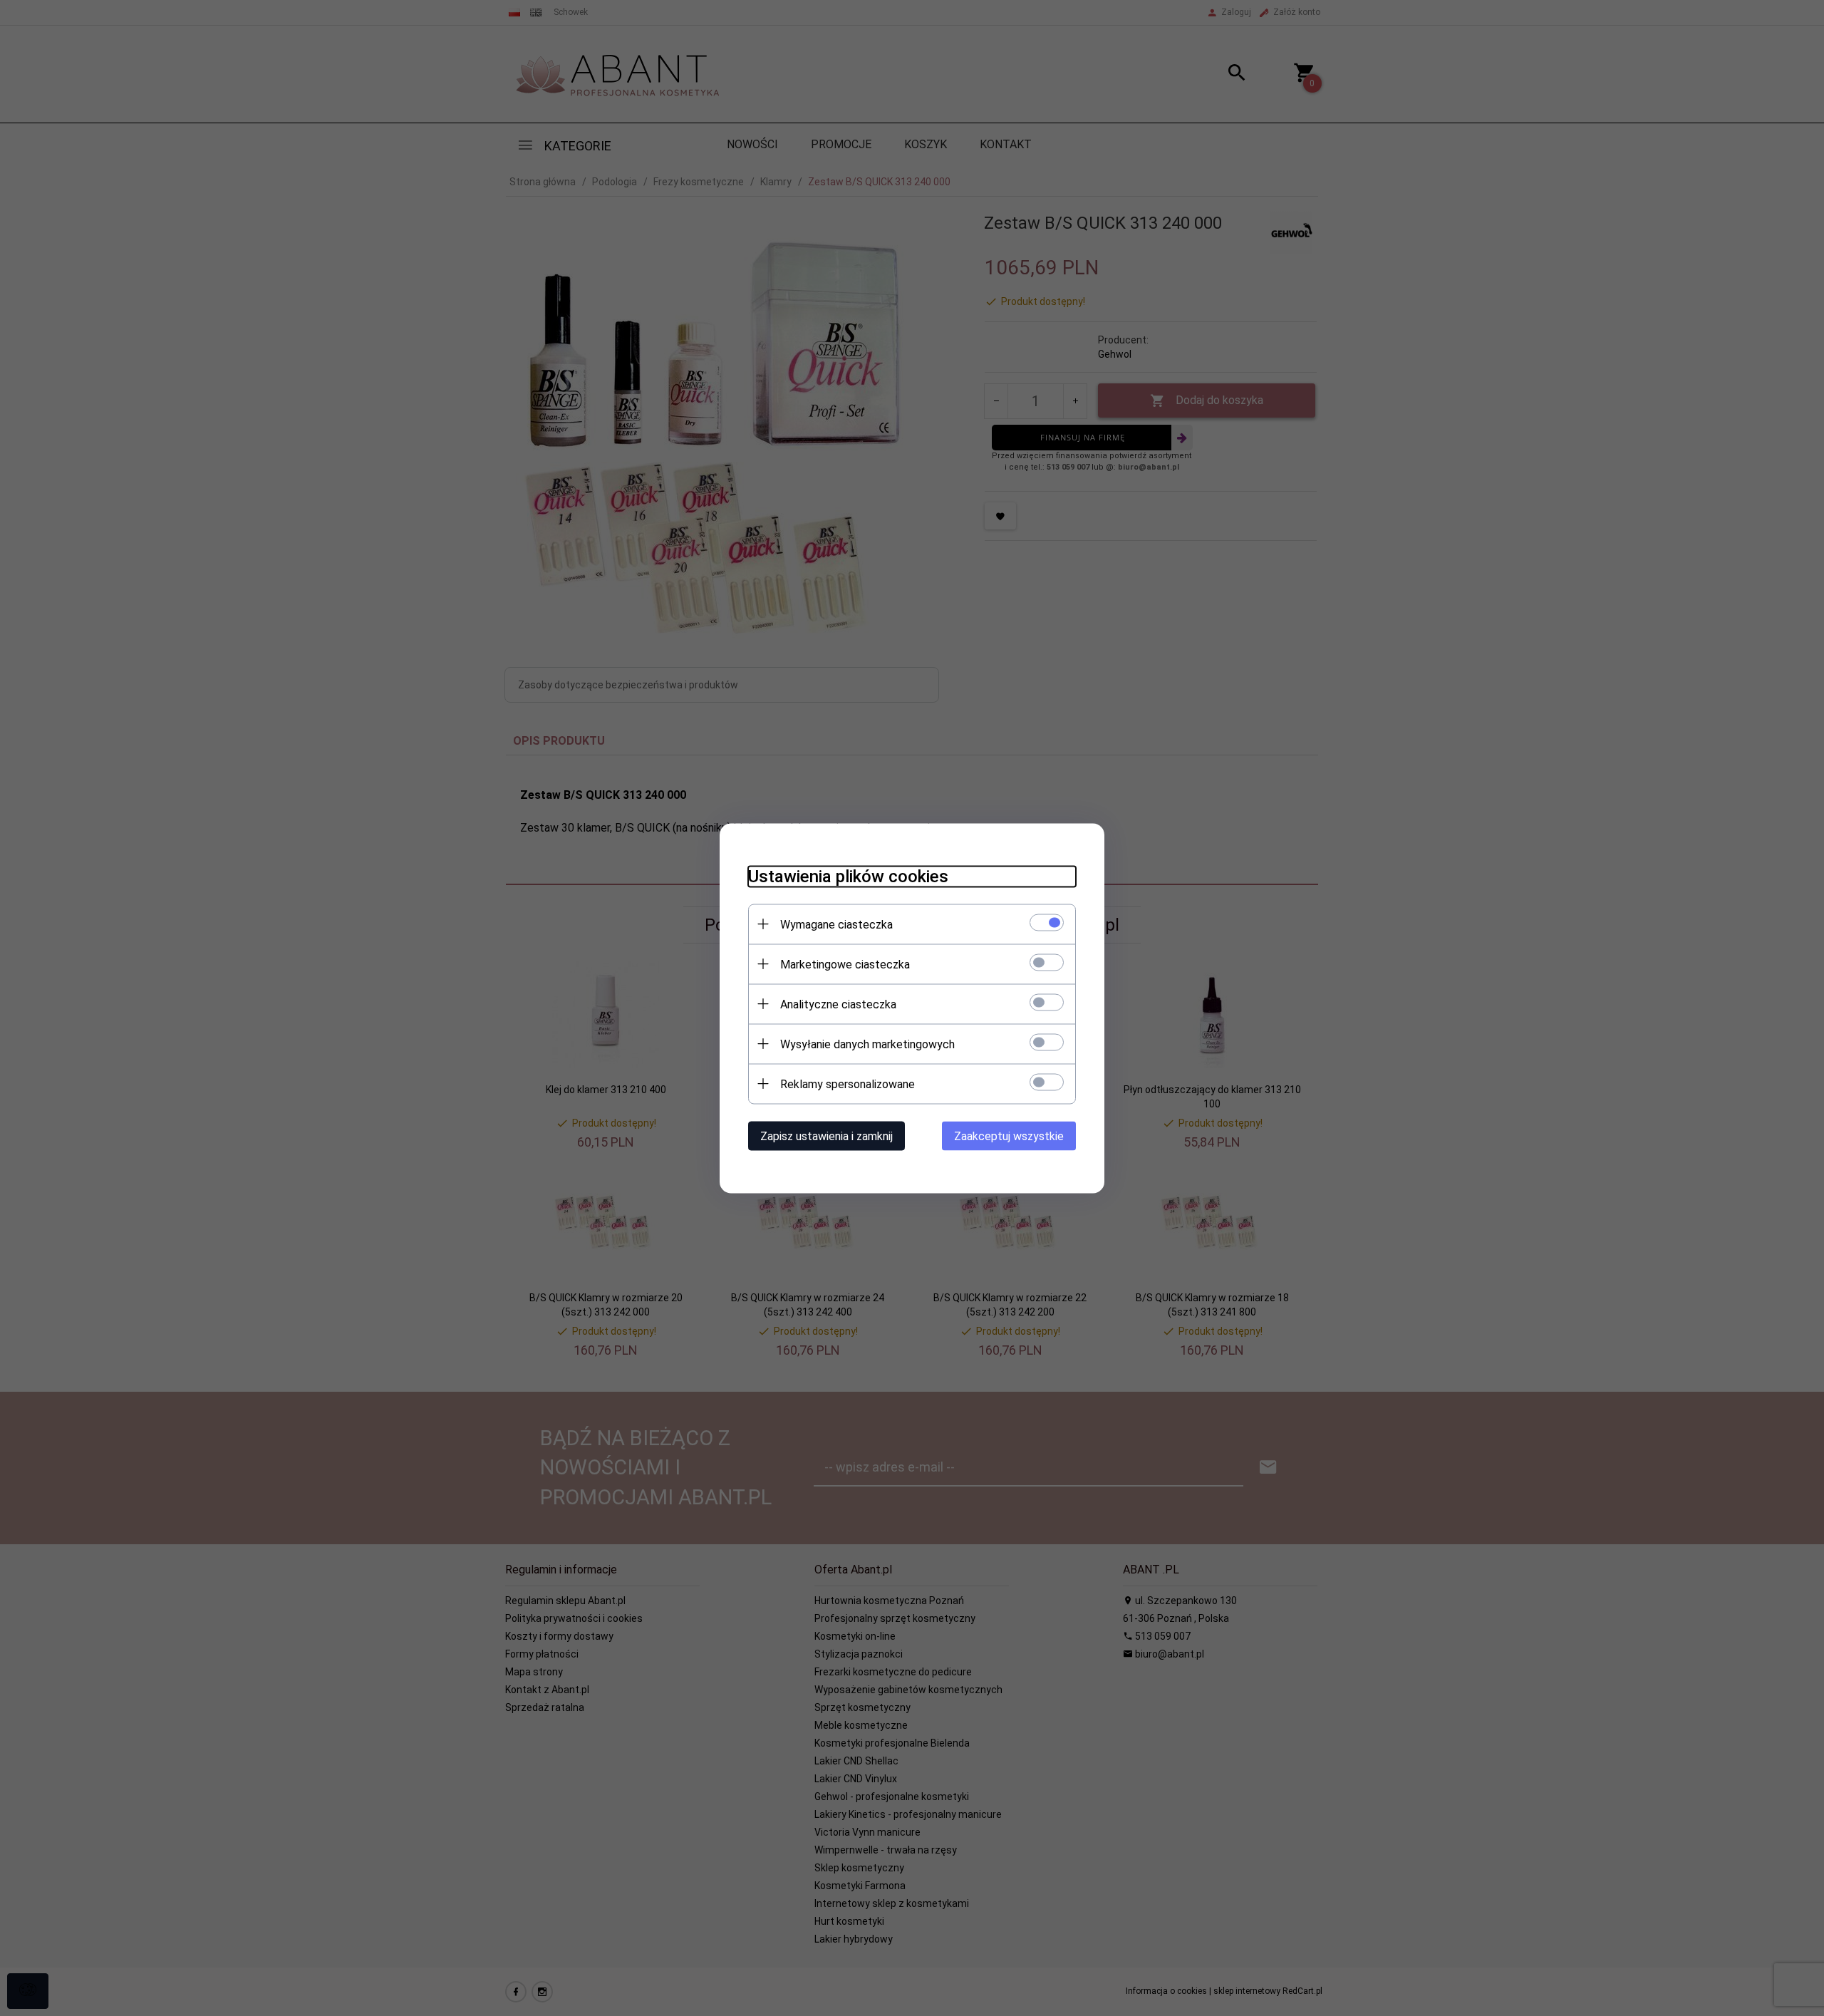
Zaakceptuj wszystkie (1009, 1136)
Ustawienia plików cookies (848, 876)
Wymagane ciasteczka (836, 924)
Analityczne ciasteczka (838, 1004)
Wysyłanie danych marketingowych (867, 1044)
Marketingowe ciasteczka (845, 964)
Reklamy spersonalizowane (848, 1084)
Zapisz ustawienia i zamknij (826, 1136)
